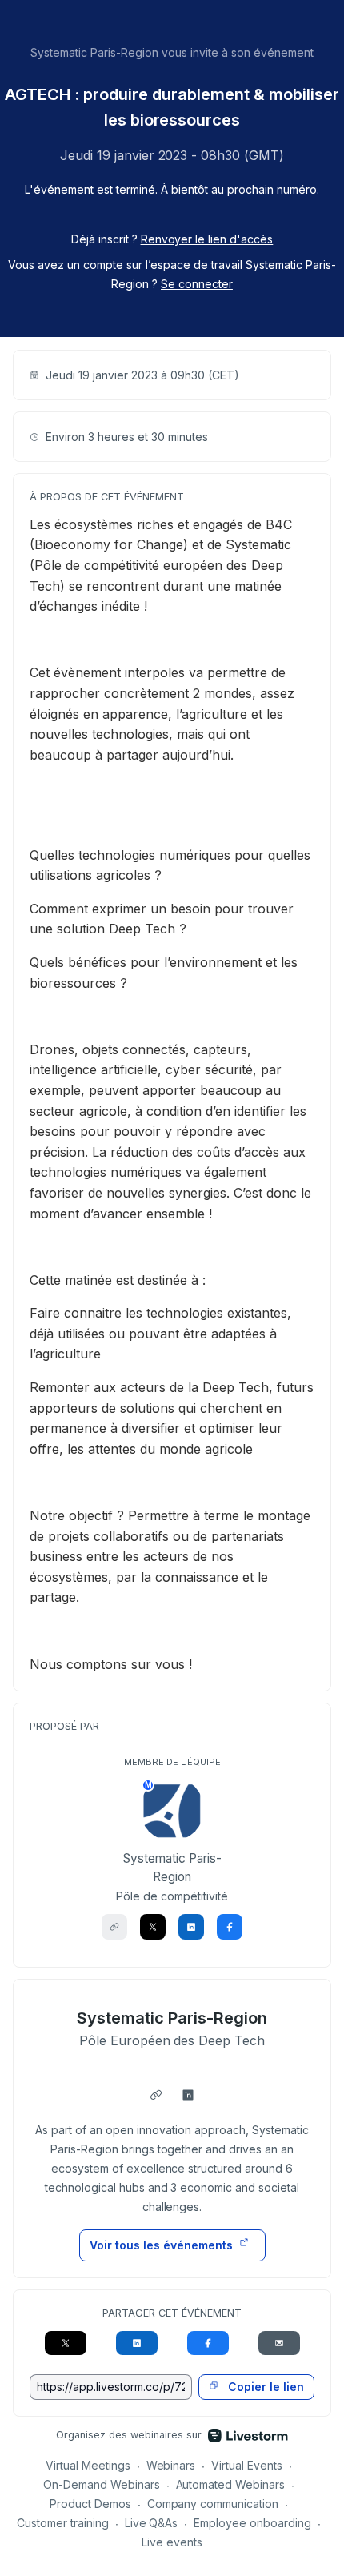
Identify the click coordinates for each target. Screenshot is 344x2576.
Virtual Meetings (88, 2465)
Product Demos (90, 2504)
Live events (172, 2542)
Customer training (63, 2523)
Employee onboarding (252, 2523)
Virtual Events (247, 2465)
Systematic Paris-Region (172, 2018)
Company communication (213, 2504)
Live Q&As (152, 2523)
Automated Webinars (231, 2484)
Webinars (171, 2465)
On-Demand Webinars (102, 2484)
